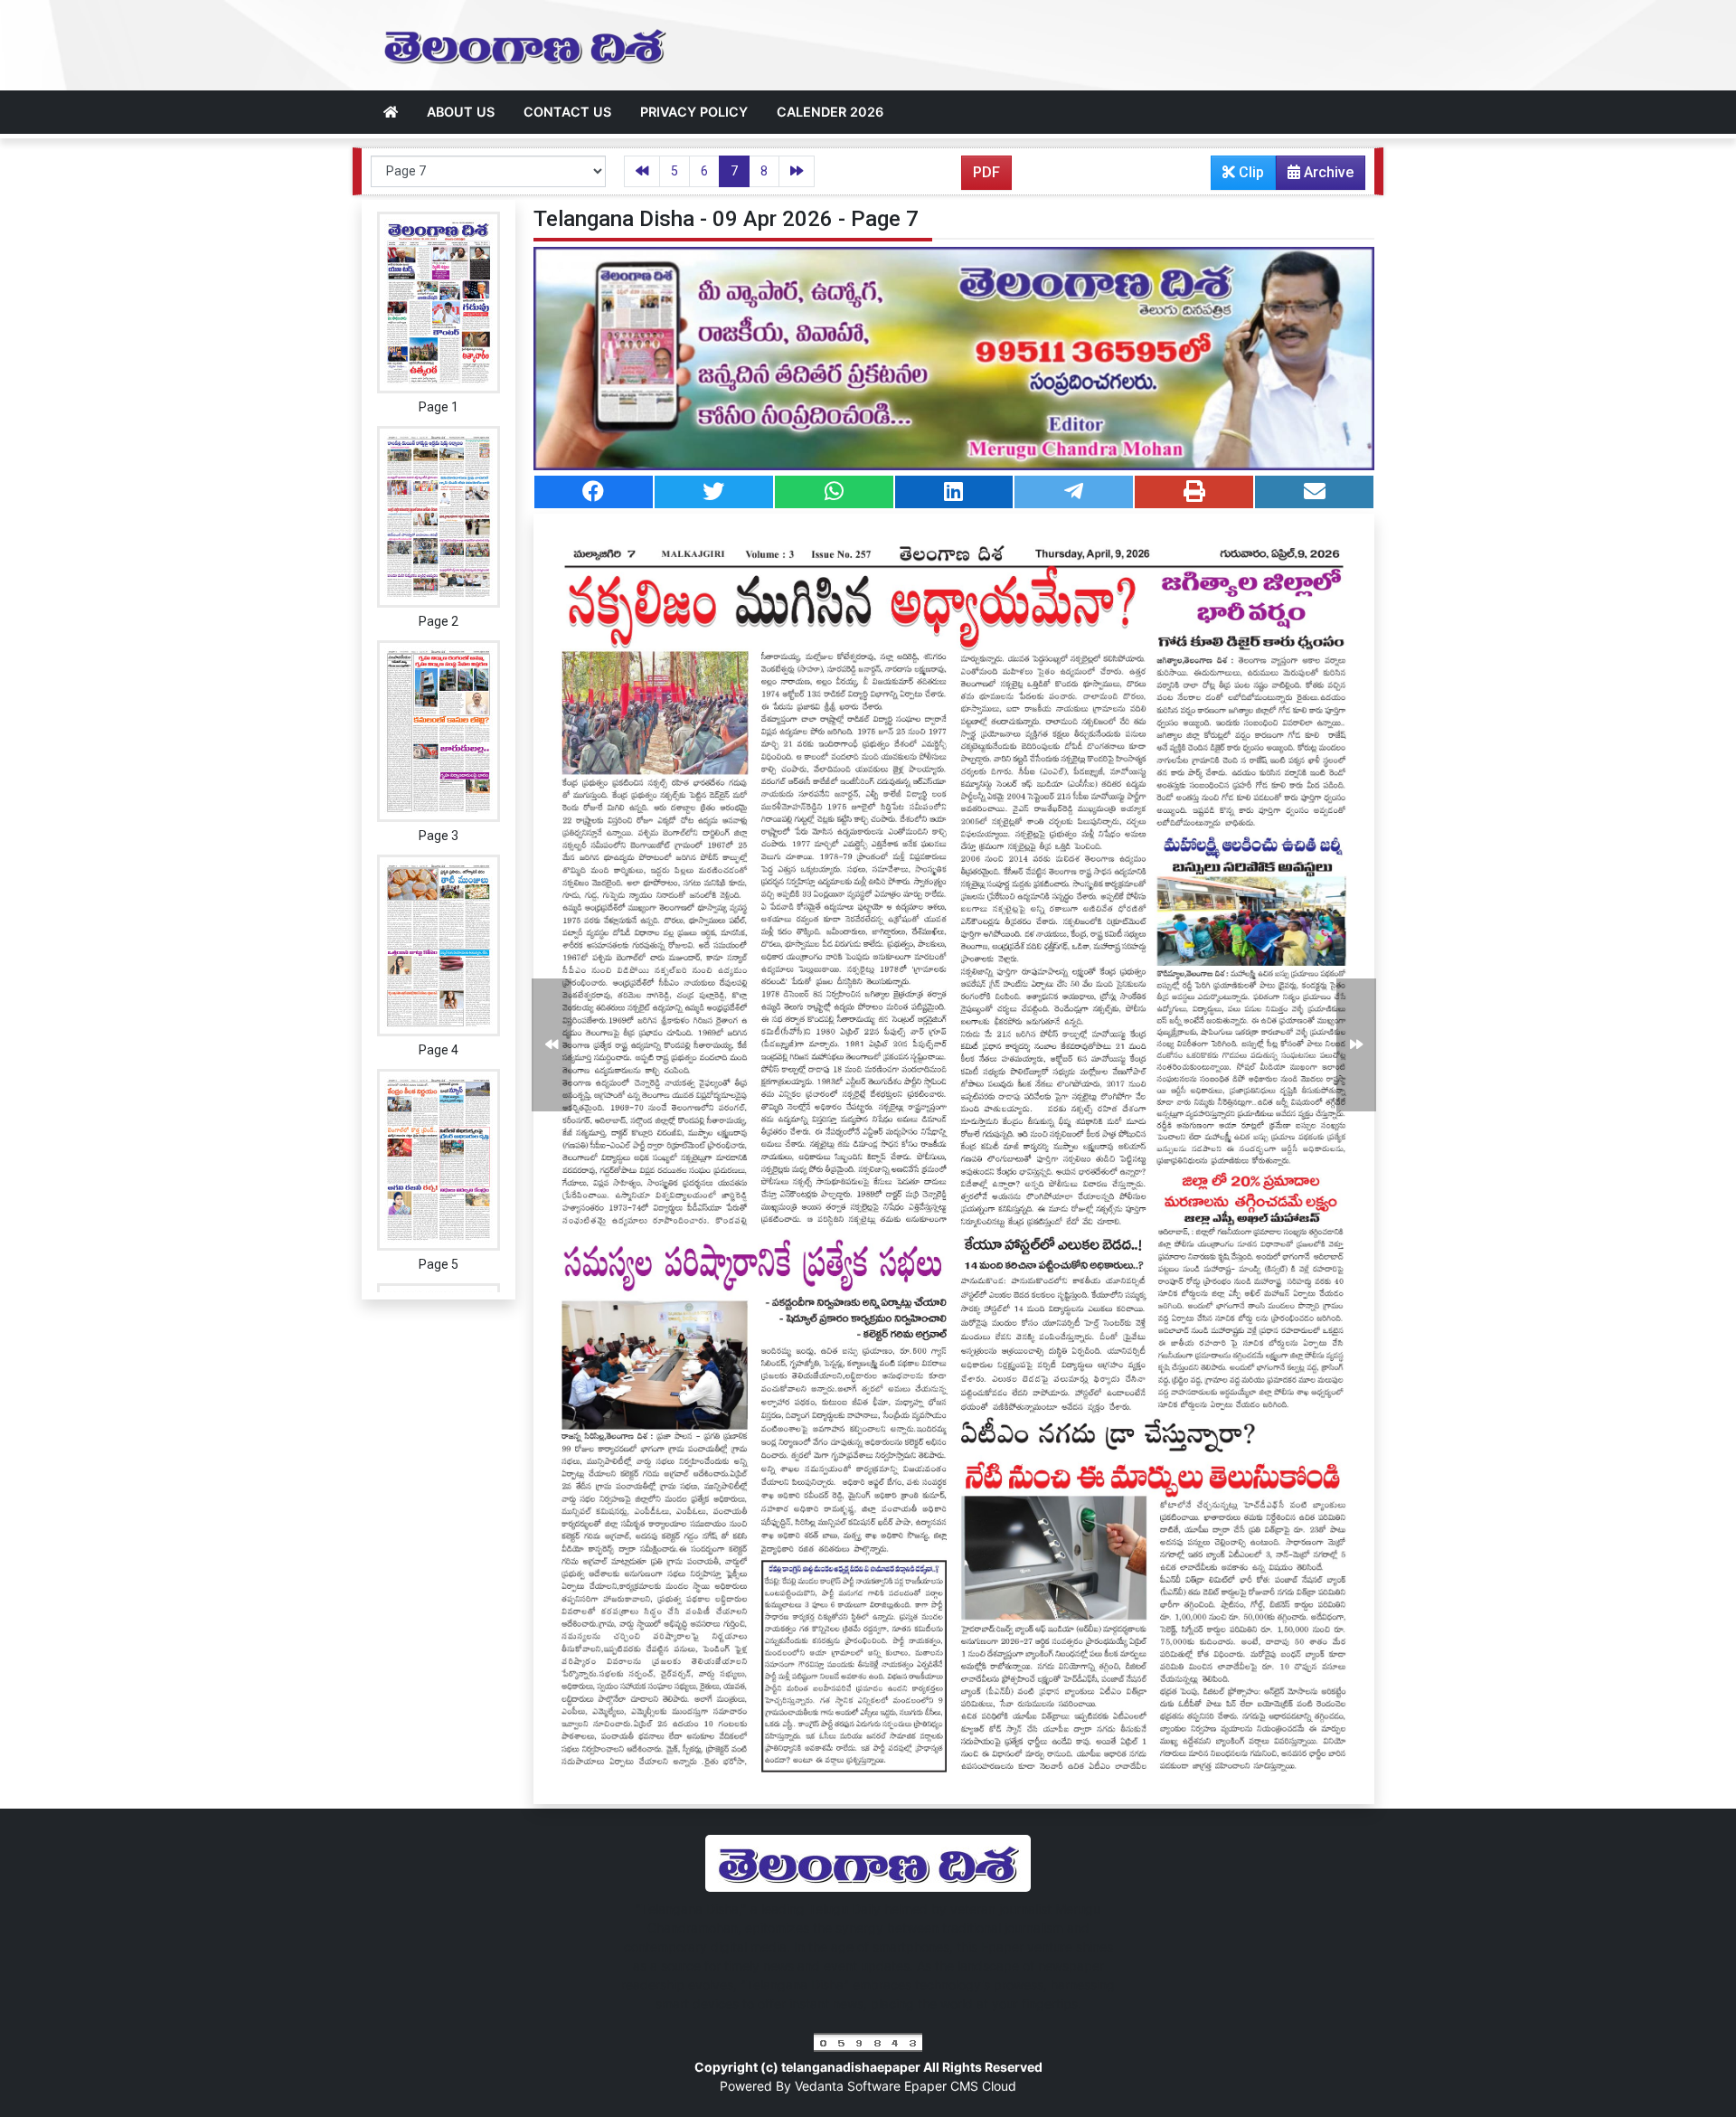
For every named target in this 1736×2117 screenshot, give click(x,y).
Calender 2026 (830, 112)
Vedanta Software (849, 2086)
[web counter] (868, 2041)
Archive (1327, 172)
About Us (461, 112)
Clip (1250, 172)
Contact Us (567, 112)
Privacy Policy (694, 112)
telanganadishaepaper (852, 2067)
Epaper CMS (943, 2086)
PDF (986, 172)
